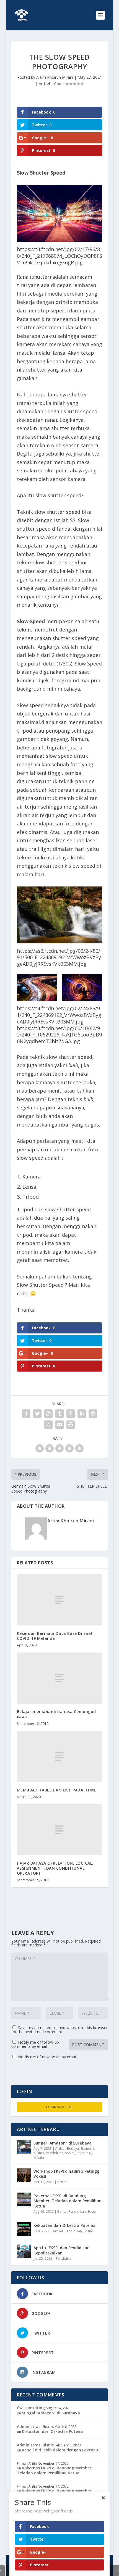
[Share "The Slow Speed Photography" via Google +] (48, 1414)
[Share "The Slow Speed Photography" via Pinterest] (71, 1414)
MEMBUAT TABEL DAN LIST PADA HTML (56, 1790)
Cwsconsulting (31, 2408)
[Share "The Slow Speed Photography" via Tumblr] (59, 1414)
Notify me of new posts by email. (48, 2057)
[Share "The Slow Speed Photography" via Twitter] (37, 1414)
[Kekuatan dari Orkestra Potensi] (24, 2229)
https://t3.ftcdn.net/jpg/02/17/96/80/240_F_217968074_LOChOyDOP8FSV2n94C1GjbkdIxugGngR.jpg (59, 256)
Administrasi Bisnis (35, 2426)
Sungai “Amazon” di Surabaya (63, 2143)
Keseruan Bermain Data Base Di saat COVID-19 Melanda (55, 1636)
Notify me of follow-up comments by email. (35, 2044)
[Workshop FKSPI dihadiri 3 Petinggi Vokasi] (24, 2175)
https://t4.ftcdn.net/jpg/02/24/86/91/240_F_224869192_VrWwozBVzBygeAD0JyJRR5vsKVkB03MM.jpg (59, 1015)
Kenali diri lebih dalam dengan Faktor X (60, 2450)
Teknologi (84, 2153)
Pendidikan (55, 2153)
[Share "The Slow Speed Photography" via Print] (71, 1425)
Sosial (70, 2153)
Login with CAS (59, 2107)
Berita (62, 2211)
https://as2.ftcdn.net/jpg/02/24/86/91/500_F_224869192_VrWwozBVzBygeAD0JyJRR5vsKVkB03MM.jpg (59, 957)
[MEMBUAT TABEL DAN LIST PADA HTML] (59, 1757)
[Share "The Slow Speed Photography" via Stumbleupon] (48, 1425)
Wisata (39, 2157)
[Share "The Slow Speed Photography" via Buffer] (93, 1414)
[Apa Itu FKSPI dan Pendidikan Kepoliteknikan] (24, 2251)
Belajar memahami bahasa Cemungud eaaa (56, 1714)
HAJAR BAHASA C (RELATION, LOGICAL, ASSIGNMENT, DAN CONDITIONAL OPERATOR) (55, 1868)
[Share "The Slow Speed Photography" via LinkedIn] (82, 1414)
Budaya (73, 2149)
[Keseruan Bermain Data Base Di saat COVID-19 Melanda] (59, 1600)
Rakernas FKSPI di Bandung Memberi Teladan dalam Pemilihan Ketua (68, 2201)
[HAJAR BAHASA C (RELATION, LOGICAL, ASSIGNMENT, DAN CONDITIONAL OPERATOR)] (59, 1830)
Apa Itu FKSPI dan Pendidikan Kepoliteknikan (62, 2250)
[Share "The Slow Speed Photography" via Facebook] (26, 1414)
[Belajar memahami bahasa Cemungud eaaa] (59, 1678)
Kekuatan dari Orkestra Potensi (64, 2225)
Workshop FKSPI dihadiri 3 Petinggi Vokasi (67, 2174)
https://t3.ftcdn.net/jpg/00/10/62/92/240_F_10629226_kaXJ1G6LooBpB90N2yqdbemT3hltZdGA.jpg (59, 1035)
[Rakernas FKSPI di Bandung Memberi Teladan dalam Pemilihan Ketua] (24, 2199)
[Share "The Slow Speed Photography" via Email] (59, 1425)
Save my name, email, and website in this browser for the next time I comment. (59, 2030)
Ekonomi (87, 2149)
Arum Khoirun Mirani (55, 77)
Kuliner (39, 2153)
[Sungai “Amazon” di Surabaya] (24, 2147)
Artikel (44, 84)
